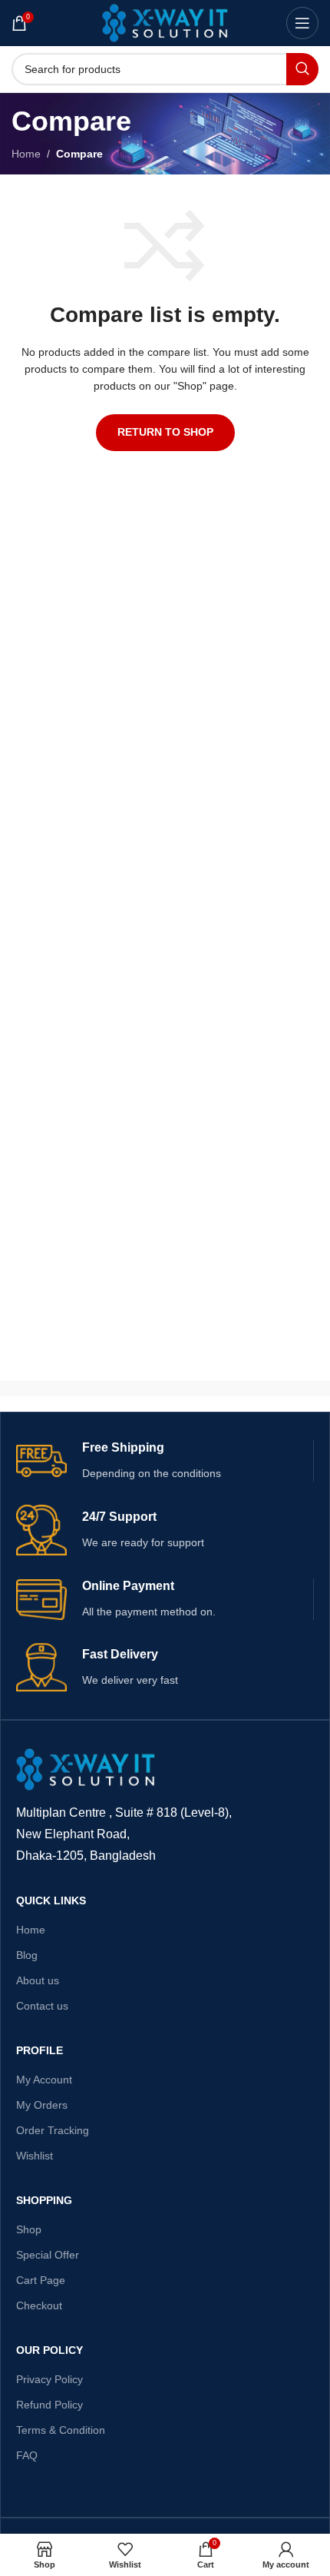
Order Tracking (53, 2130)
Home (26, 154)
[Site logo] (165, 22)
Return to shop (165, 432)
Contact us (42, 2006)
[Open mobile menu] (302, 23)
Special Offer (48, 2255)
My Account (44, 2080)
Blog (27, 1955)
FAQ (27, 2455)
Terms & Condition (61, 2430)
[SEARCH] (302, 69)
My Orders (42, 2105)
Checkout (39, 2305)
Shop (29, 2229)
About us (38, 1980)
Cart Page (41, 2280)
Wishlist (35, 2156)
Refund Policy (49, 2405)
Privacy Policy (49, 2379)
